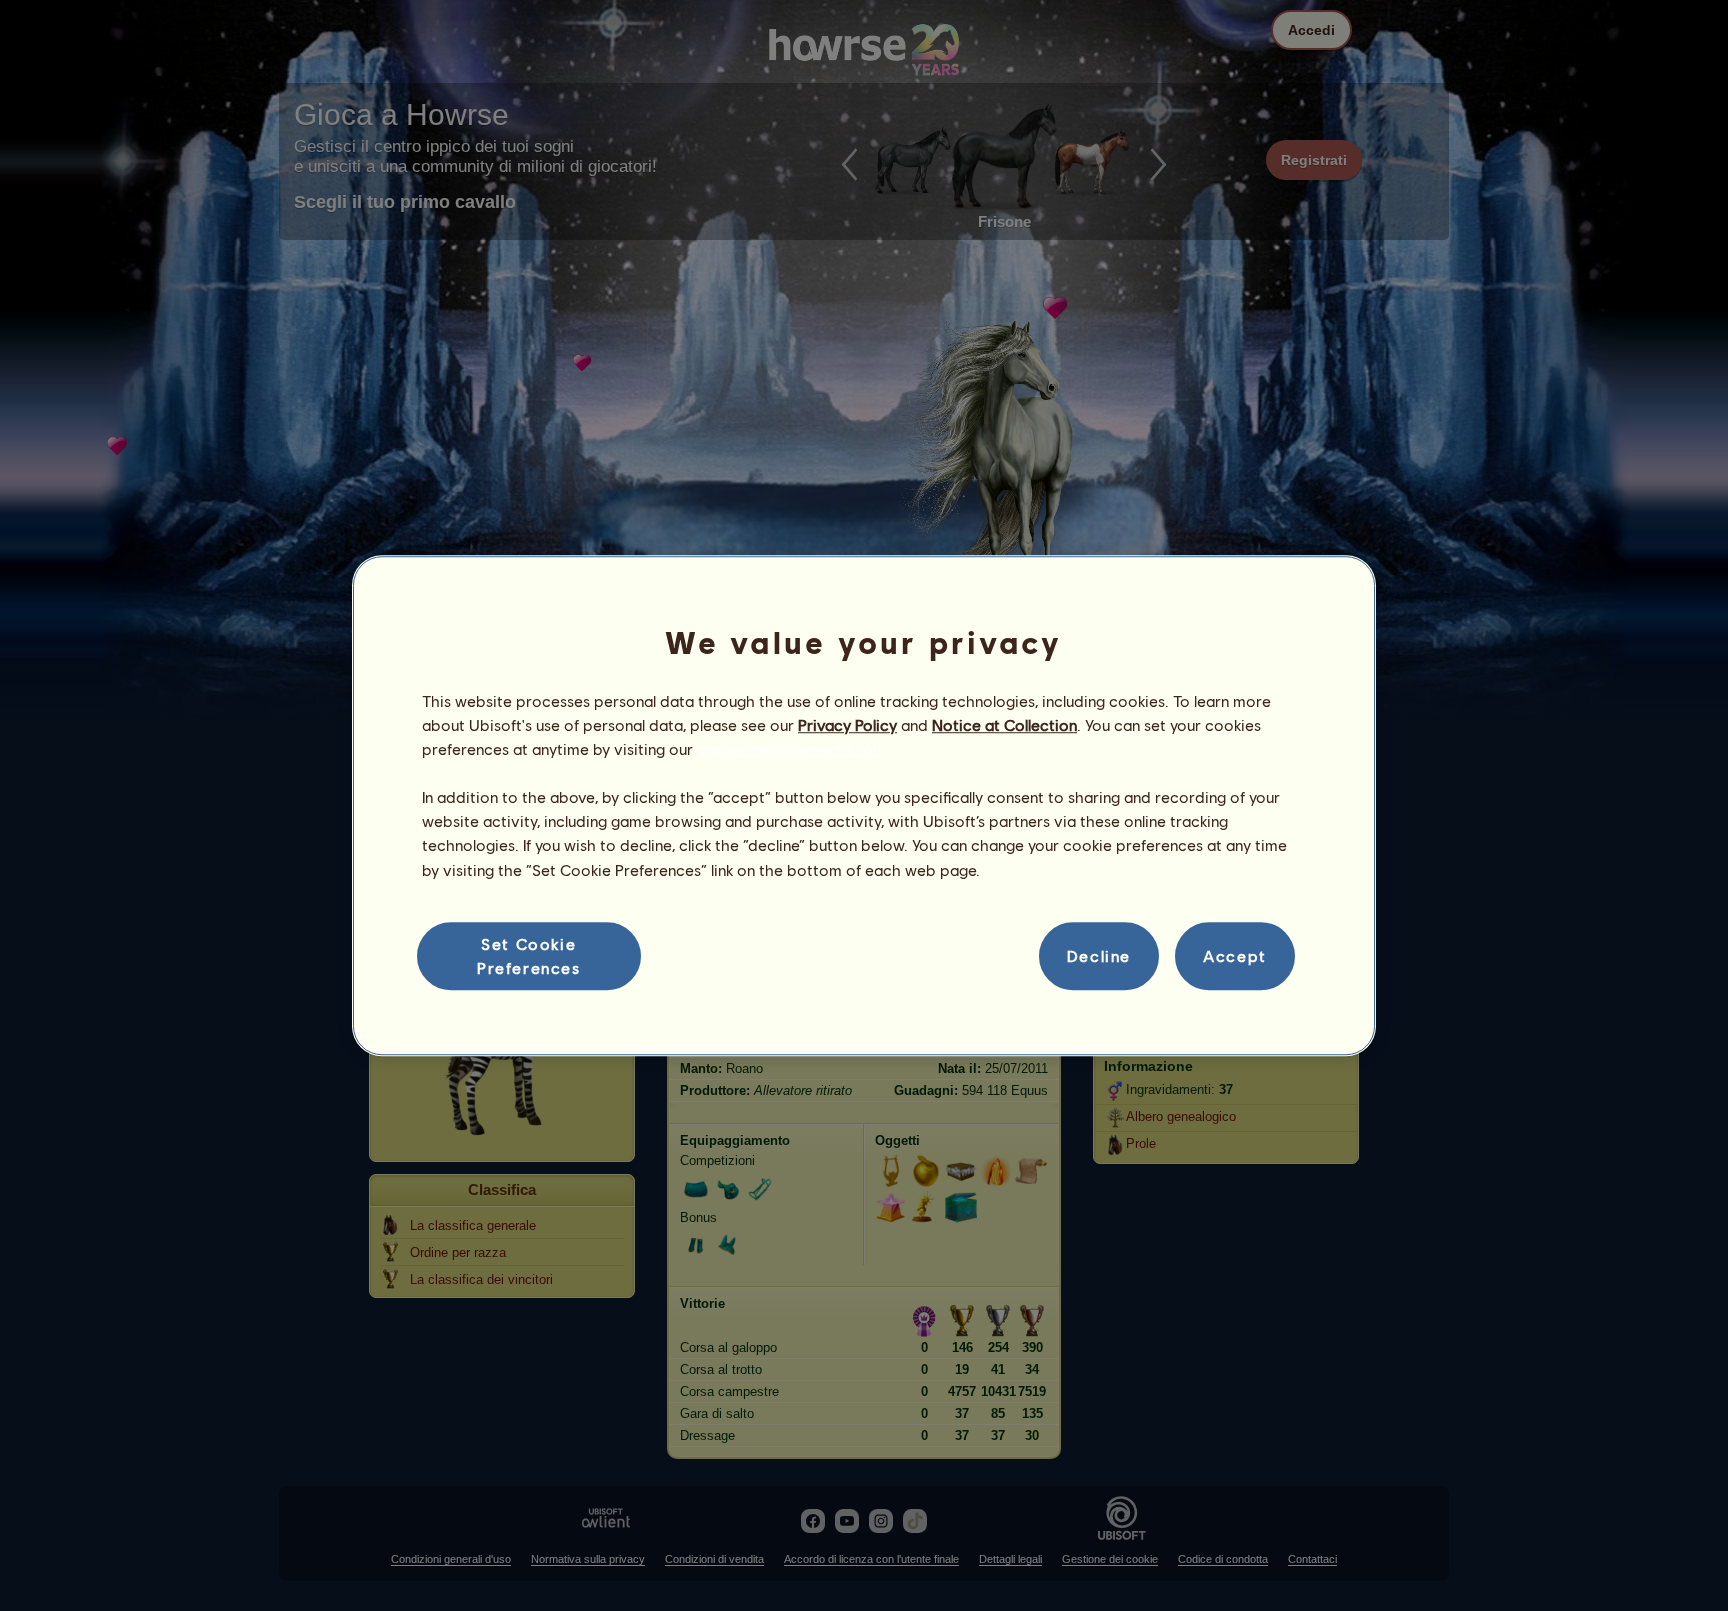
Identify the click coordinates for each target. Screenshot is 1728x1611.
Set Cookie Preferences (529, 955)
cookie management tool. (788, 748)
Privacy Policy (847, 724)
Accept (1235, 955)
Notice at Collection (1004, 724)
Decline (1099, 955)
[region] (864, 806)
